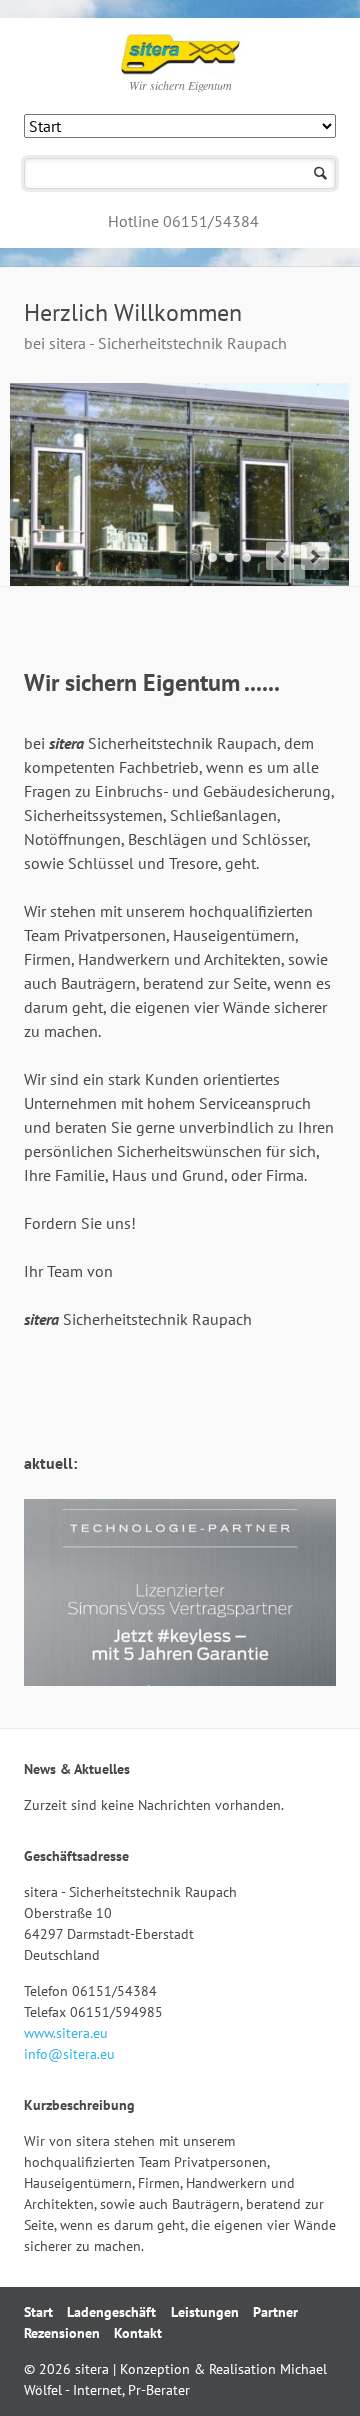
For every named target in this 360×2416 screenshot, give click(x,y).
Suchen (320, 173)
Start (38, 2312)
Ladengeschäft (111, 2312)
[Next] (315, 556)
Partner (275, 2312)
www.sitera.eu (66, 2033)
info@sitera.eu (69, 2054)
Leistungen (205, 2312)
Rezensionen (62, 2333)
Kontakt (138, 2333)
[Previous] (280, 556)
